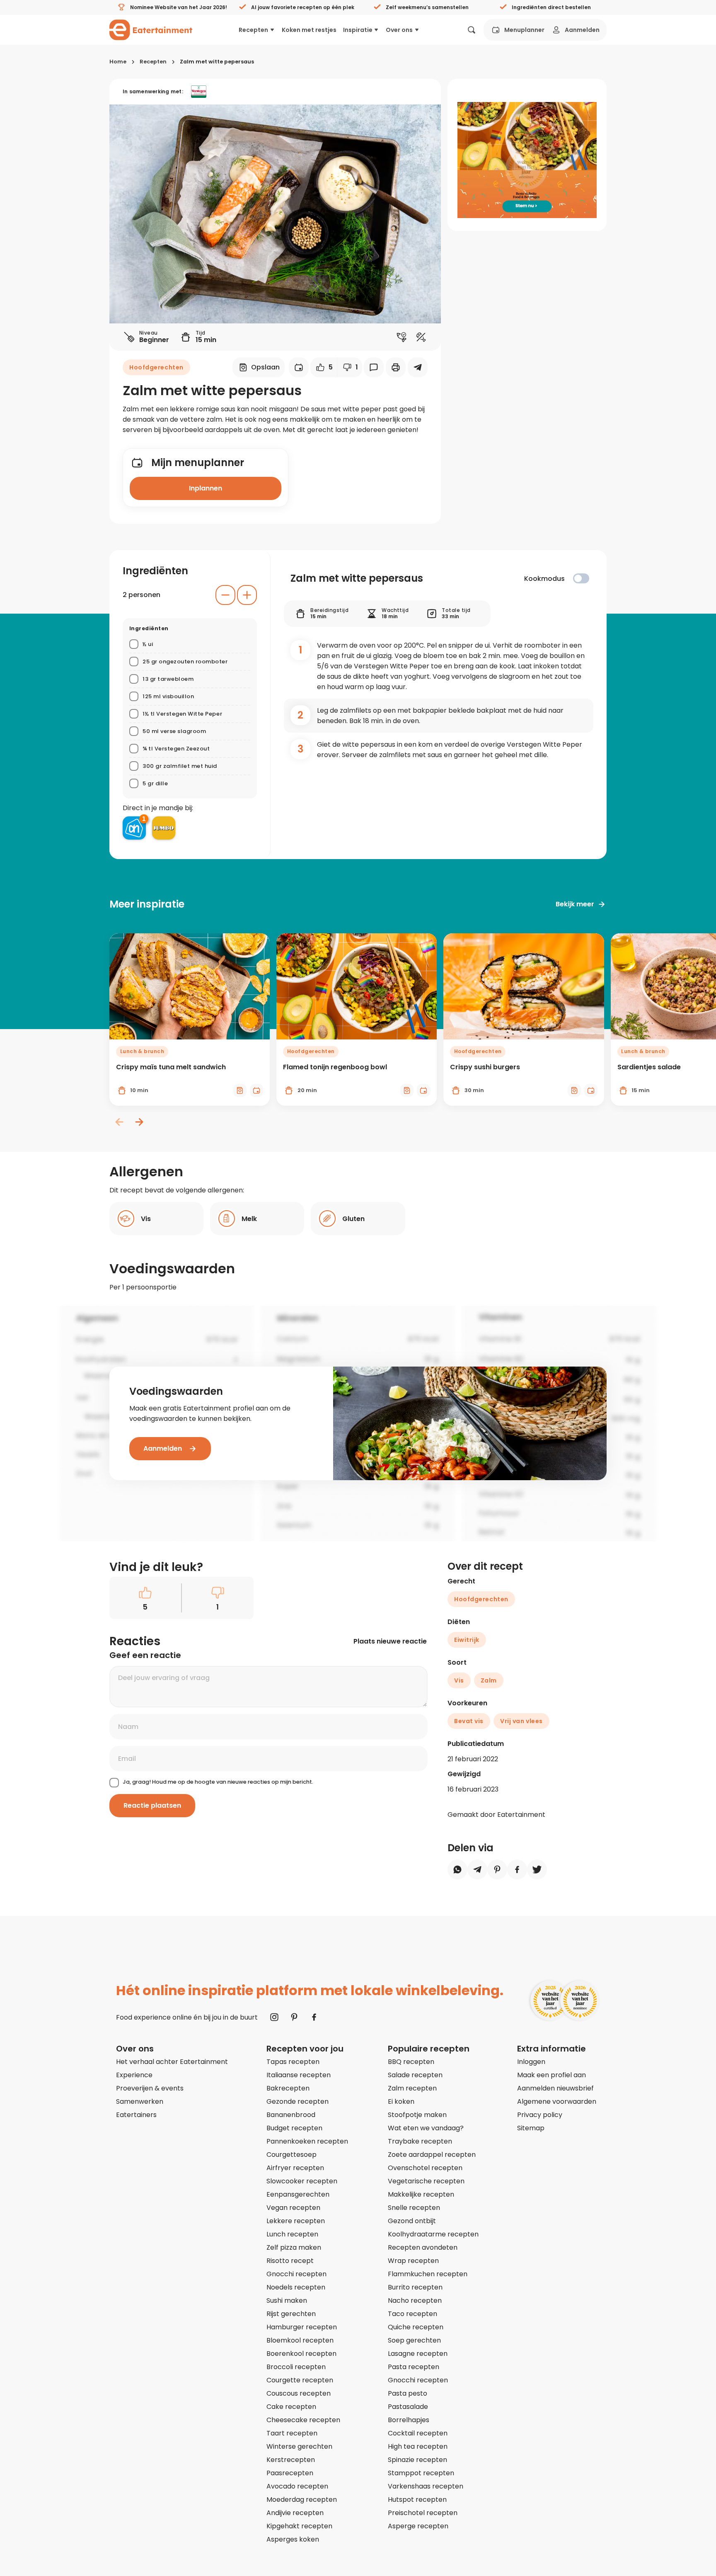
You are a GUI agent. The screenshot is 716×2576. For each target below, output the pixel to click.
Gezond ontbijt (412, 2221)
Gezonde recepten (298, 2101)
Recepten (253, 30)
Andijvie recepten (295, 2513)
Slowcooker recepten (302, 2181)
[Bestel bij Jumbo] (164, 828)
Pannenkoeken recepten (307, 2141)
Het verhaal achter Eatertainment (172, 2062)
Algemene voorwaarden (557, 2101)
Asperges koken (293, 2539)
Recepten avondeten (423, 2247)
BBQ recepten (411, 2062)
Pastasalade (408, 2407)
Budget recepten (294, 2128)
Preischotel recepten (423, 2513)
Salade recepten (415, 2075)
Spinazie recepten (417, 2460)
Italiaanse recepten (299, 2075)
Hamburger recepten (302, 2327)
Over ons (399, 30)
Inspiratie (358, 30)
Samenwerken (140, 2101)
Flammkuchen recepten (428, 2274)
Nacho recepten (415, 2300)
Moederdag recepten (302, 2500)
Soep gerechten (414, 2340)
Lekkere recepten (296, 2221)
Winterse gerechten (299, 2446)
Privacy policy (540, 2115)
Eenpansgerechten (298, 2194)
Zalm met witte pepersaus (217, 62)
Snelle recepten (414, 2208)
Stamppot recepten (421, 2473)
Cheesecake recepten (303, 2420)
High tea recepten (418, 2446)
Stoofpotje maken (417, 2115)
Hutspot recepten (417, 2500)
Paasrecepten (290, 2473)
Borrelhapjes (409, 2420)
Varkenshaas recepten (426, 2486)
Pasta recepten (414, 2367)
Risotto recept (290, 2261)
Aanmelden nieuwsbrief (555, 2088)
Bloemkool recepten (300, 2340)
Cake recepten (291, 2407)
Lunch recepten (292, 2234)
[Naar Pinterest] (294, 2017)
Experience (134, 2075)
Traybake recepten (420, 2141)
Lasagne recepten (418, 2354)
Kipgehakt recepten (299, 2526)
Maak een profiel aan (552, 2075)
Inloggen (531, 2062)
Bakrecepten (288, 2088)
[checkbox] (581, 578)
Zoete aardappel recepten (432, 2155)
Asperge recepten (418, 2526)
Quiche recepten (416, 2327)
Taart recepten (292, 2433)
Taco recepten (412, 2314)
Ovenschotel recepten (425, 2168)
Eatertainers (136, 2115)
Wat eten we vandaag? (426, 2128)
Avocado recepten (297, 2486)
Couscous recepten (299, 2393)
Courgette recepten (300, 2380)
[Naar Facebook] (314, 2017)
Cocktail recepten (418, 2433)
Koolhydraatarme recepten (433, 2234)
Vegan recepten (293, 2208)
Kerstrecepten (291, 2460)
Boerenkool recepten (301, 2354)
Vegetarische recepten (426, 2181)
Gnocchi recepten (296, 2274)
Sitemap (531, 2128)
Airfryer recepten (295, 2168)
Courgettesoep (291, 2155)
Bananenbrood (291, 2115)
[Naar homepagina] (151, 30)
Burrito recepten (415, 2287)
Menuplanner (524, 30)
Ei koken (401, 2101)
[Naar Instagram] (274, 2017)
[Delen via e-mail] (418, 367)
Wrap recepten (413, 2261)
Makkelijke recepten (421, 2194)
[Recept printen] (396, 367)
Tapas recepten (293, 2062)
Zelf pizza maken (294, 2247)
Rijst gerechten (291, 2314)
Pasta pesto (408, 2393)
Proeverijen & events (150, 2088)
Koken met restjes (309, 30)
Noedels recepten (296, 2287)
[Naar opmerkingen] (374, 367)
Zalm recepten (412, 2088)
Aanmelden (582, 30)
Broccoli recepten (296, 2367)
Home (118, 62)
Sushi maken (287, 2300)
